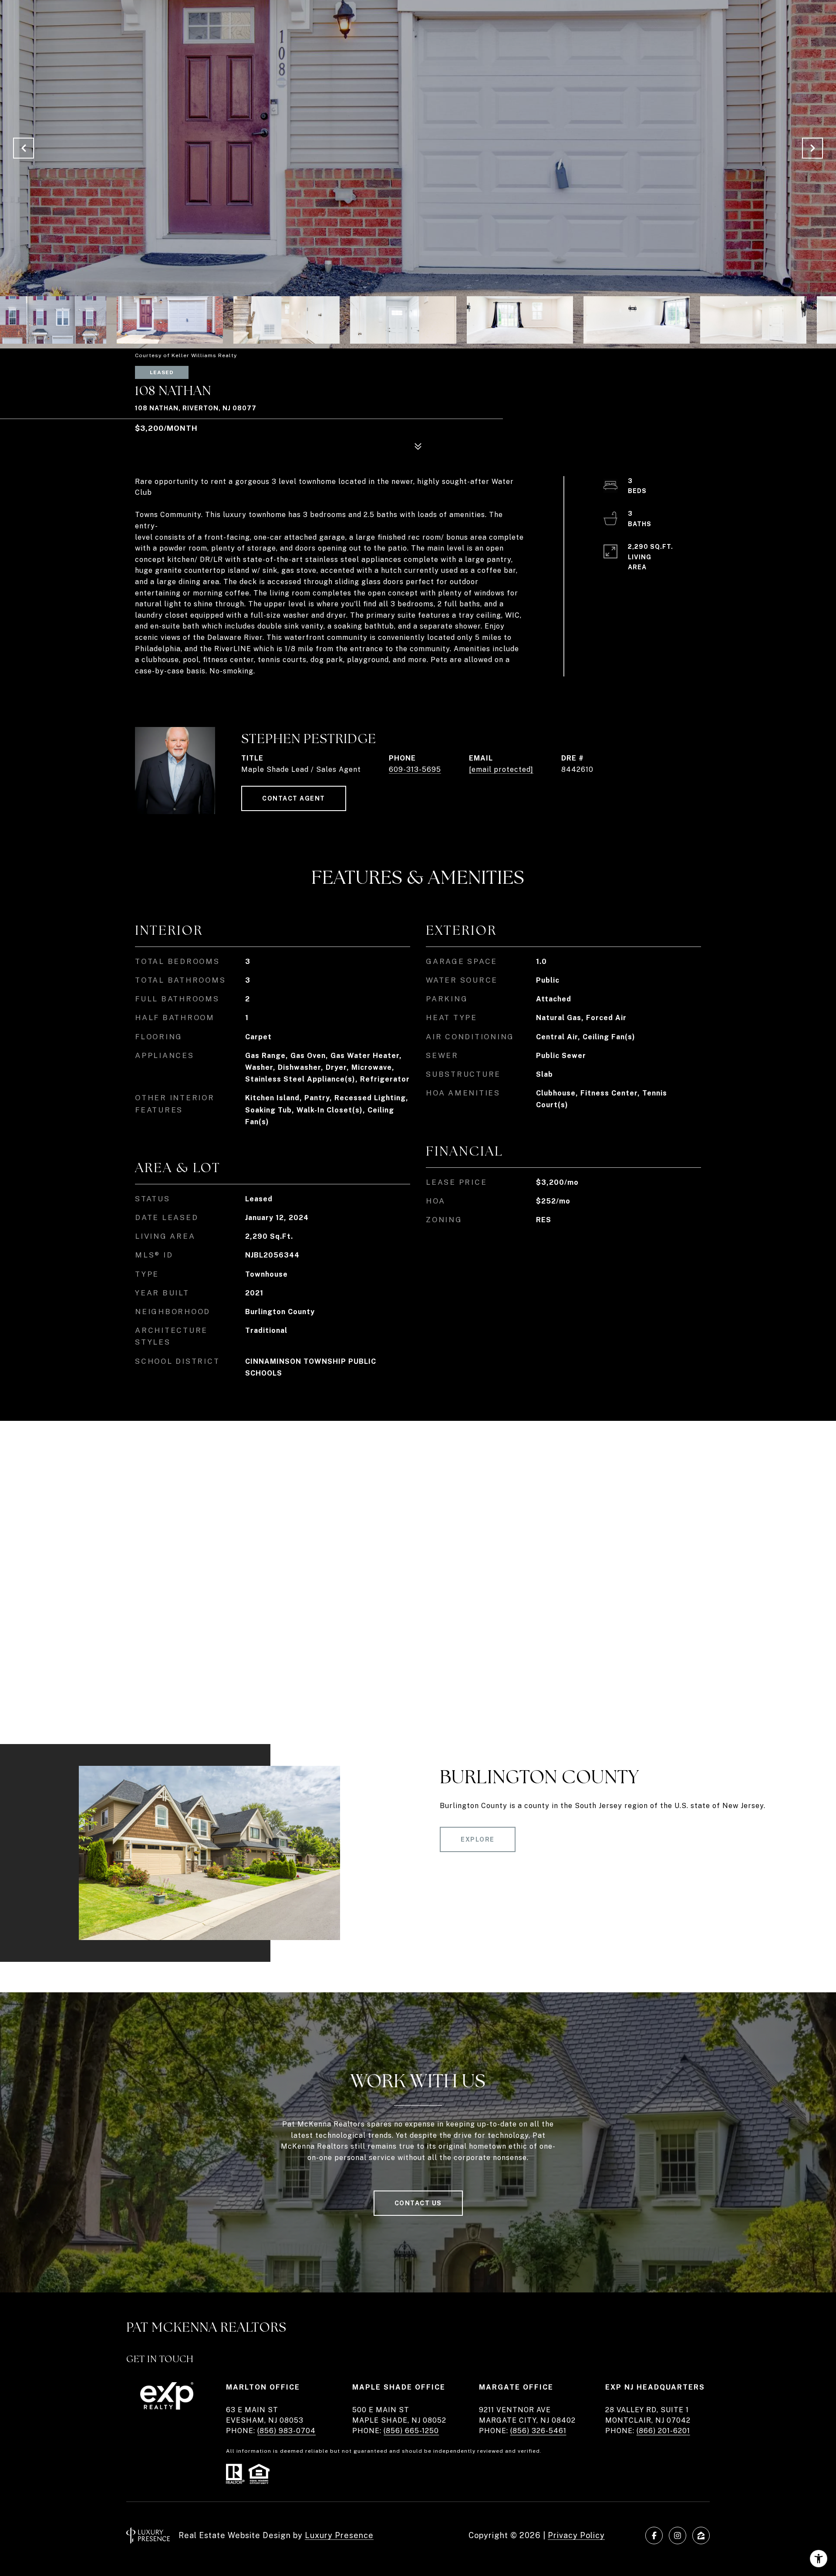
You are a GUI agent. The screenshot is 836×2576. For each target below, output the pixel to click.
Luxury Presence (339, 2535)
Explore (478, 1839)
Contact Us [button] (418, 2203)
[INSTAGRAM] (678, 2535)
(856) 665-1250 (411, 2431)
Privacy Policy (576, 2535)
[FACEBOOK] (654, 2535)
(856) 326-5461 (538, 2431)
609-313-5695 (415, 769)
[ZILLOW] (701, 2535)
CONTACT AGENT (294, 798)
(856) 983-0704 (287, 2431)
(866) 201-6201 (663, 2431)
